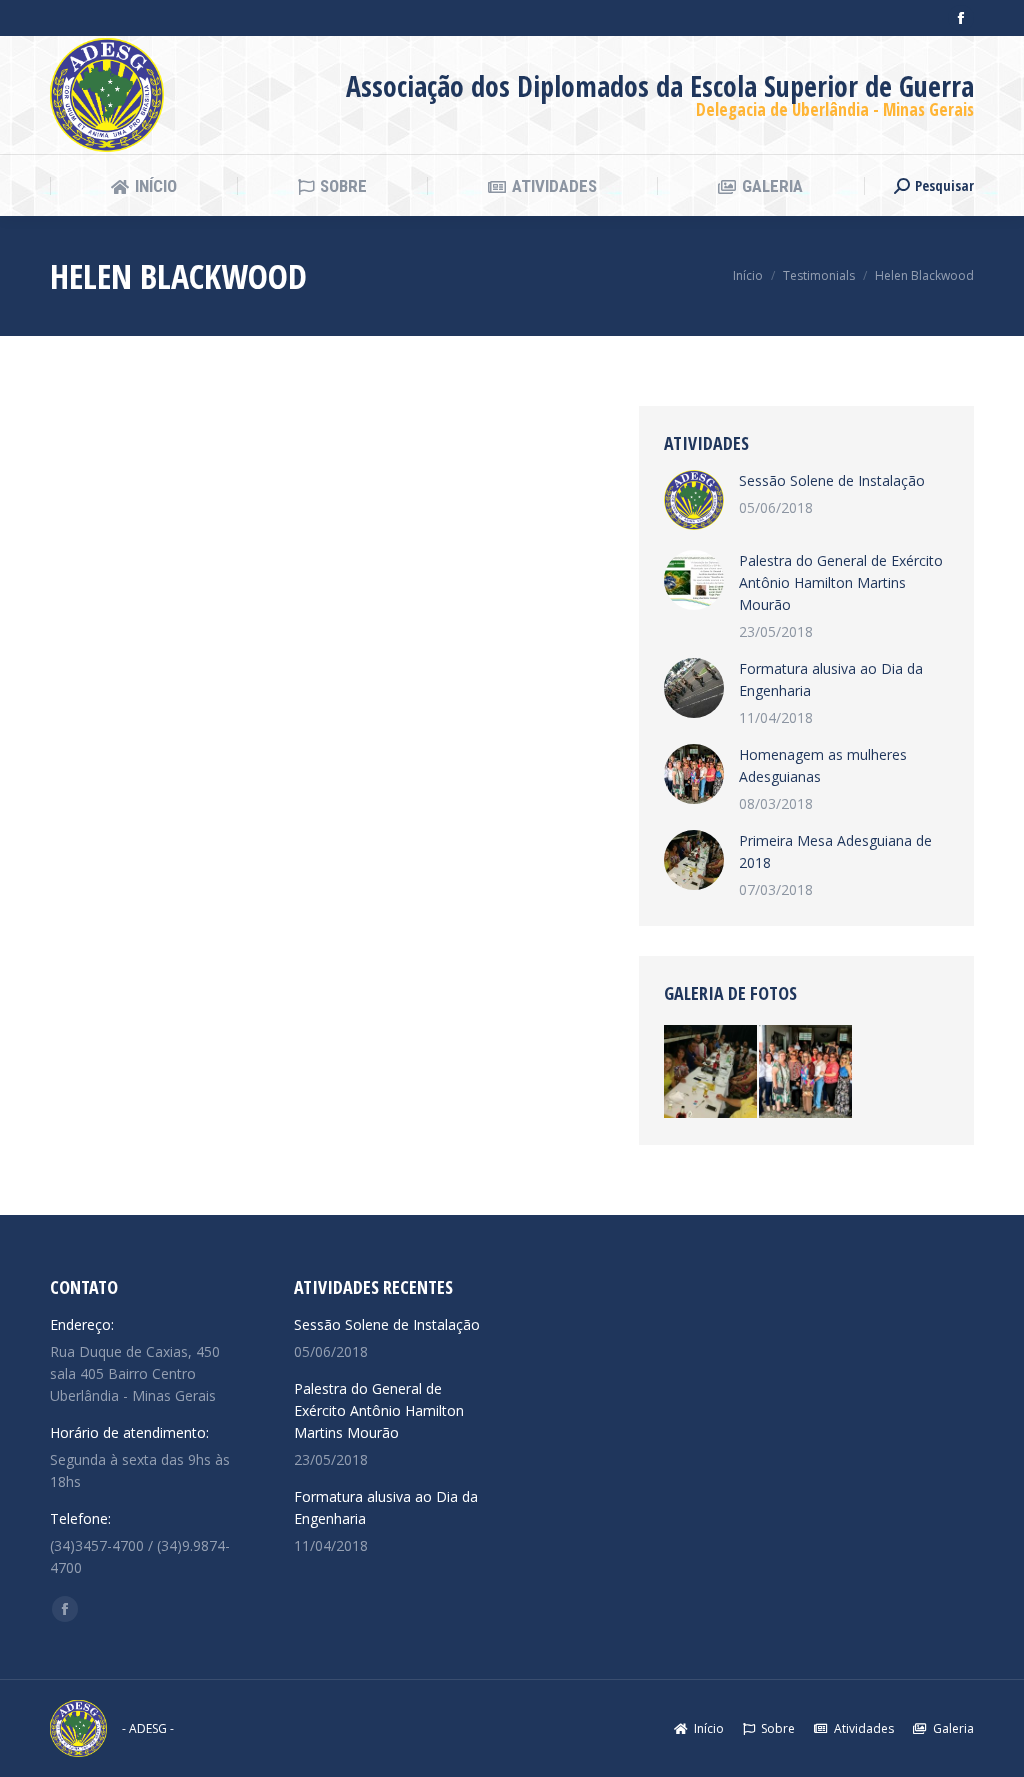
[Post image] (694, 500)
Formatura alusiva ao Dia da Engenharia (831, 679)
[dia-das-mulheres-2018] (806, 1072)
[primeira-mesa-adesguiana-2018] (711, 1072)
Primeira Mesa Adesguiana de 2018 (835, 851)
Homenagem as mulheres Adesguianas (823, 765)
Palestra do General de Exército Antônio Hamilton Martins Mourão (841, 582)
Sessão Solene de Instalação (832, 480)
